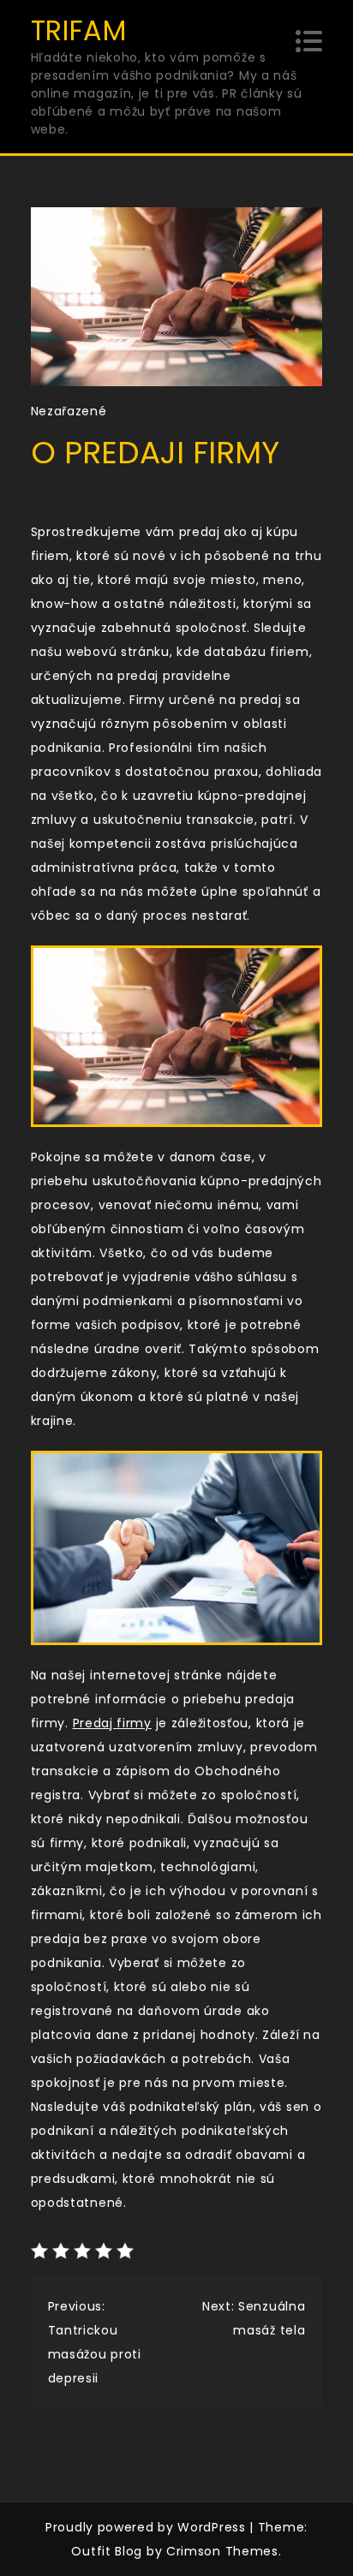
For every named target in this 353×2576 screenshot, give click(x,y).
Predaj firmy (112, 1723)
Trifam (79, 30)
